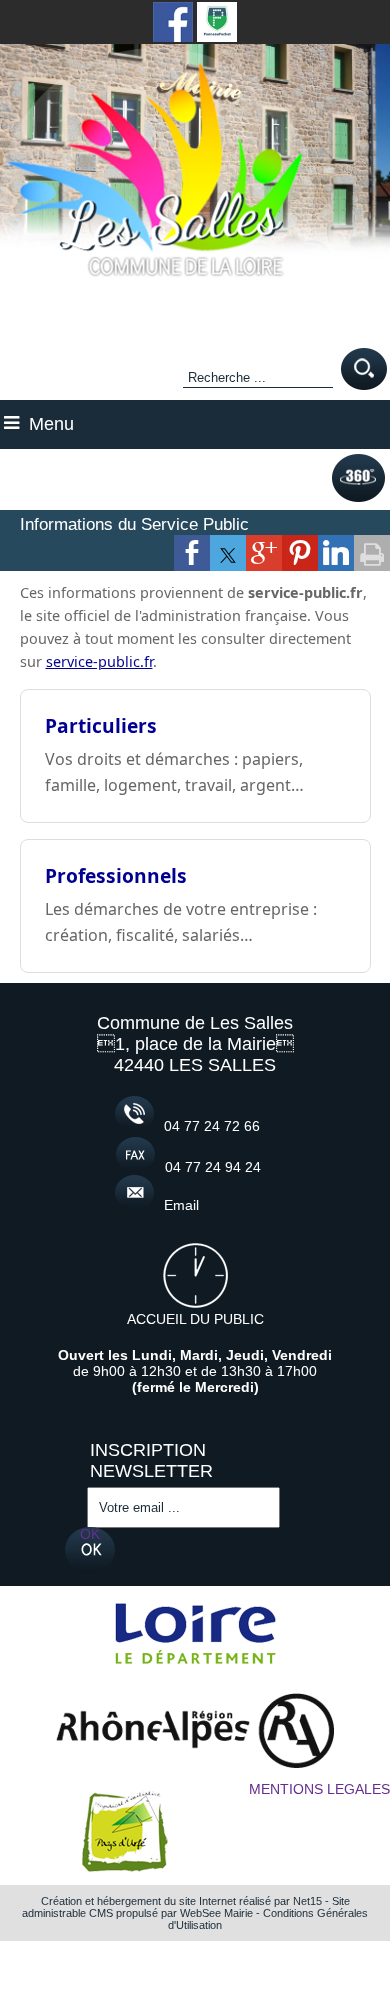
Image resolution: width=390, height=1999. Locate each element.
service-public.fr (99, 661)
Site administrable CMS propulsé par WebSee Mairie (186, 1907)
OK (90, 1534)
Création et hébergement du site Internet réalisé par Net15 (181, 1901)
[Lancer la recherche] (364, 370)
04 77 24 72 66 (212, 1126)
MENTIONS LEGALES (319, 1789)
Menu (51, 424)
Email (181, 1205)
